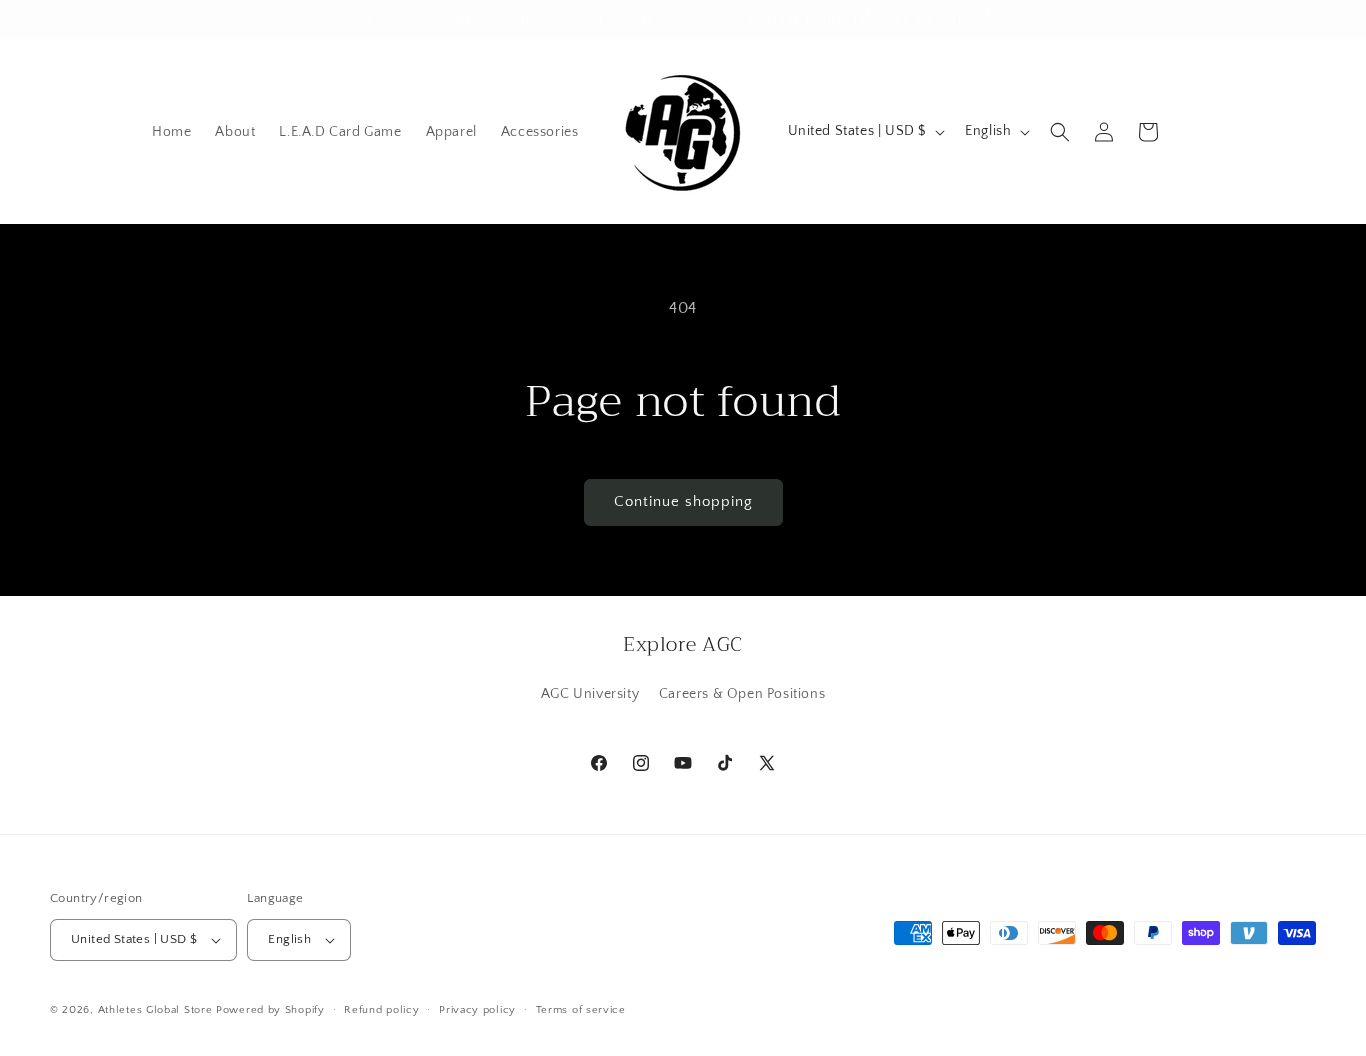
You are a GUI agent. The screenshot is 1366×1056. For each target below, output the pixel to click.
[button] (1060, 132)
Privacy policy (477, 1010)
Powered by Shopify (270, 1010)
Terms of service (581, 1010)
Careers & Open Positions (742, 694)
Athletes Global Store (155, 1010)
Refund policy (381, 1010)
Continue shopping (683, 501)
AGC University (590, 694)
